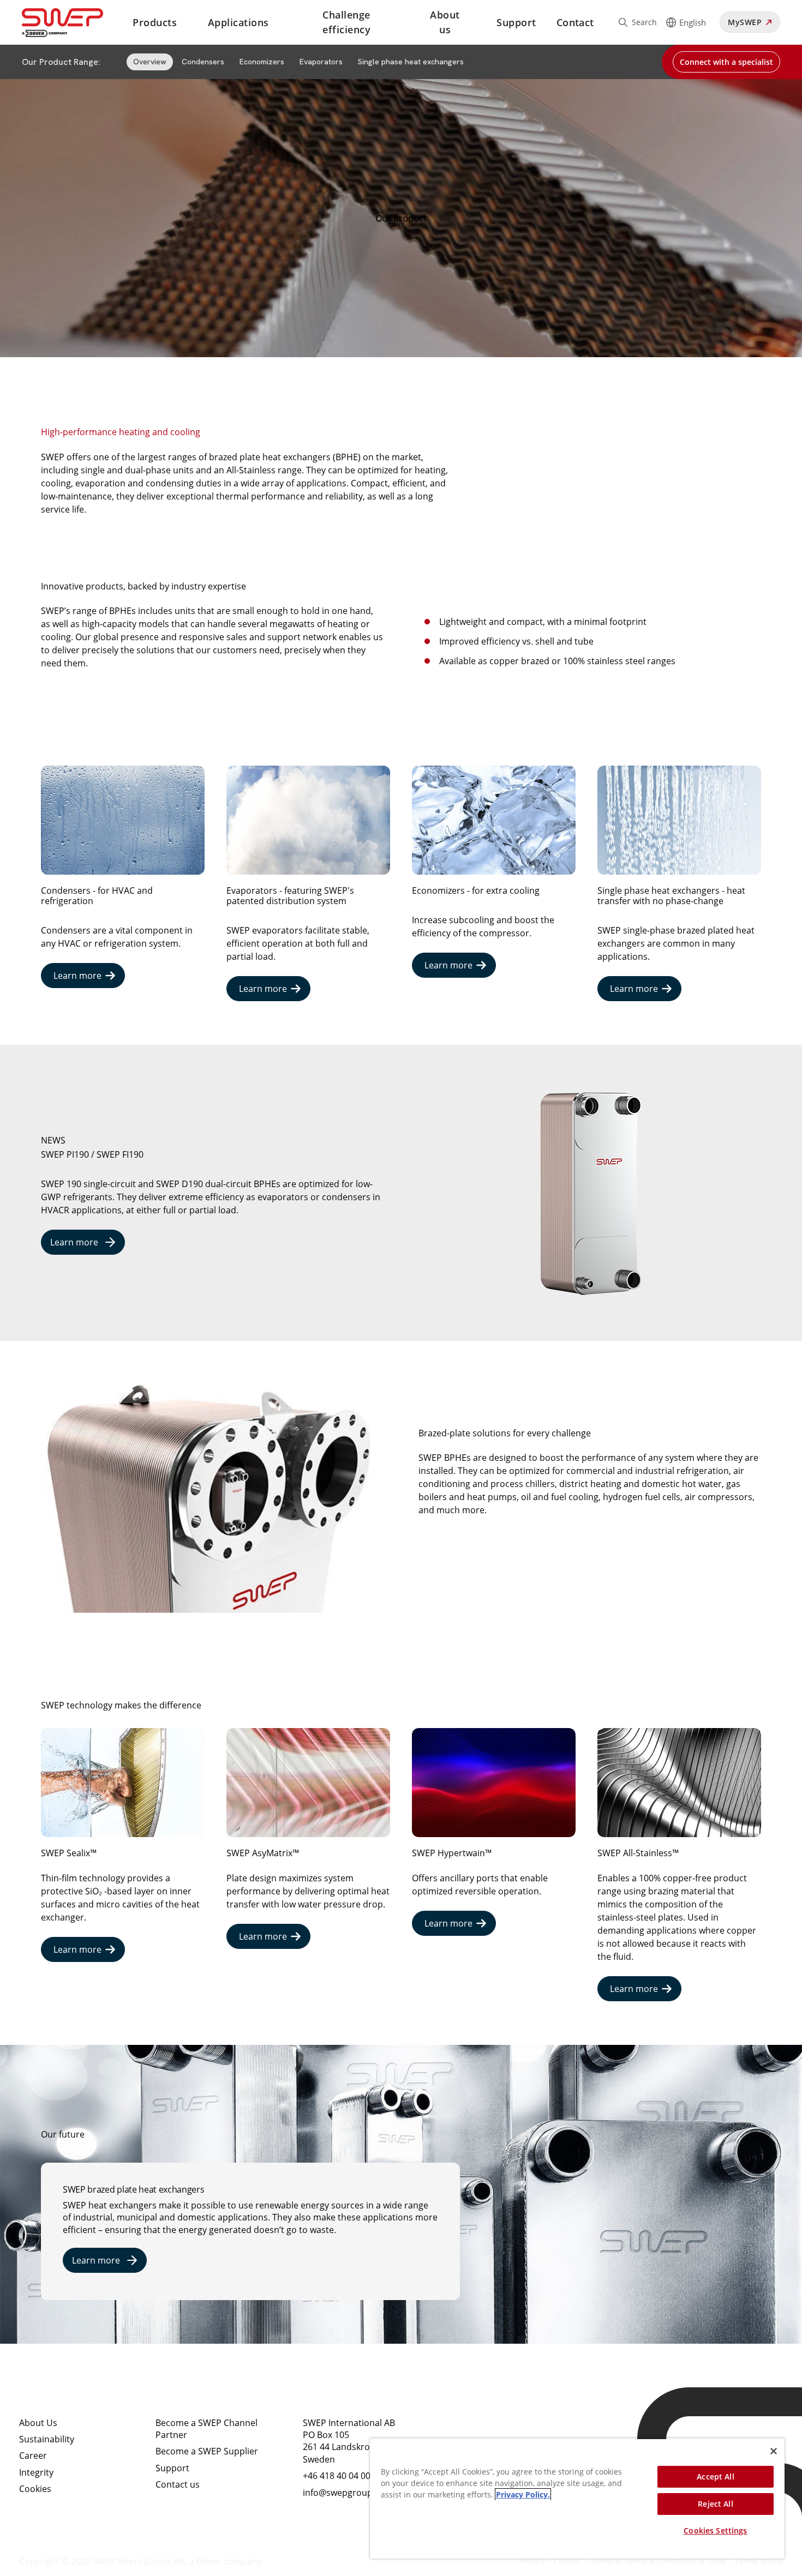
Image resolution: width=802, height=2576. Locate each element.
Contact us (178, 2484)
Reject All (715, 2504)
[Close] (774, 2451)
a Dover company (226, 2561)
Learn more (77, 976)
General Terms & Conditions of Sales (659, 2561)
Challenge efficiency (346, 22)
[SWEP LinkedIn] (463, 2432)
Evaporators (321, 62)
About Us (38, 2423)
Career (33, 2455)
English (693, 22)
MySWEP (745, 22)
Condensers (203, 62)
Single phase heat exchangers (411, 62)
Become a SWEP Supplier (207, 2451)
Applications (238, 22)
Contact (575, 22)
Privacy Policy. (523, 2494)
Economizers (262, 62)
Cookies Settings (715, 2530)
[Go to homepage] (76, 23)
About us (445, 22)
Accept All (715, 2476)
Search (644, 22)
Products (155, 22)
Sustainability (47, 2439)
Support (516, 22)
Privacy (532, 2561)
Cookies (35, 2489)
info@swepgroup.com (348, 2493)
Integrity (36, 2472)
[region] (577, 2498)
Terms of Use (759, 2561)
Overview (150, 62)
